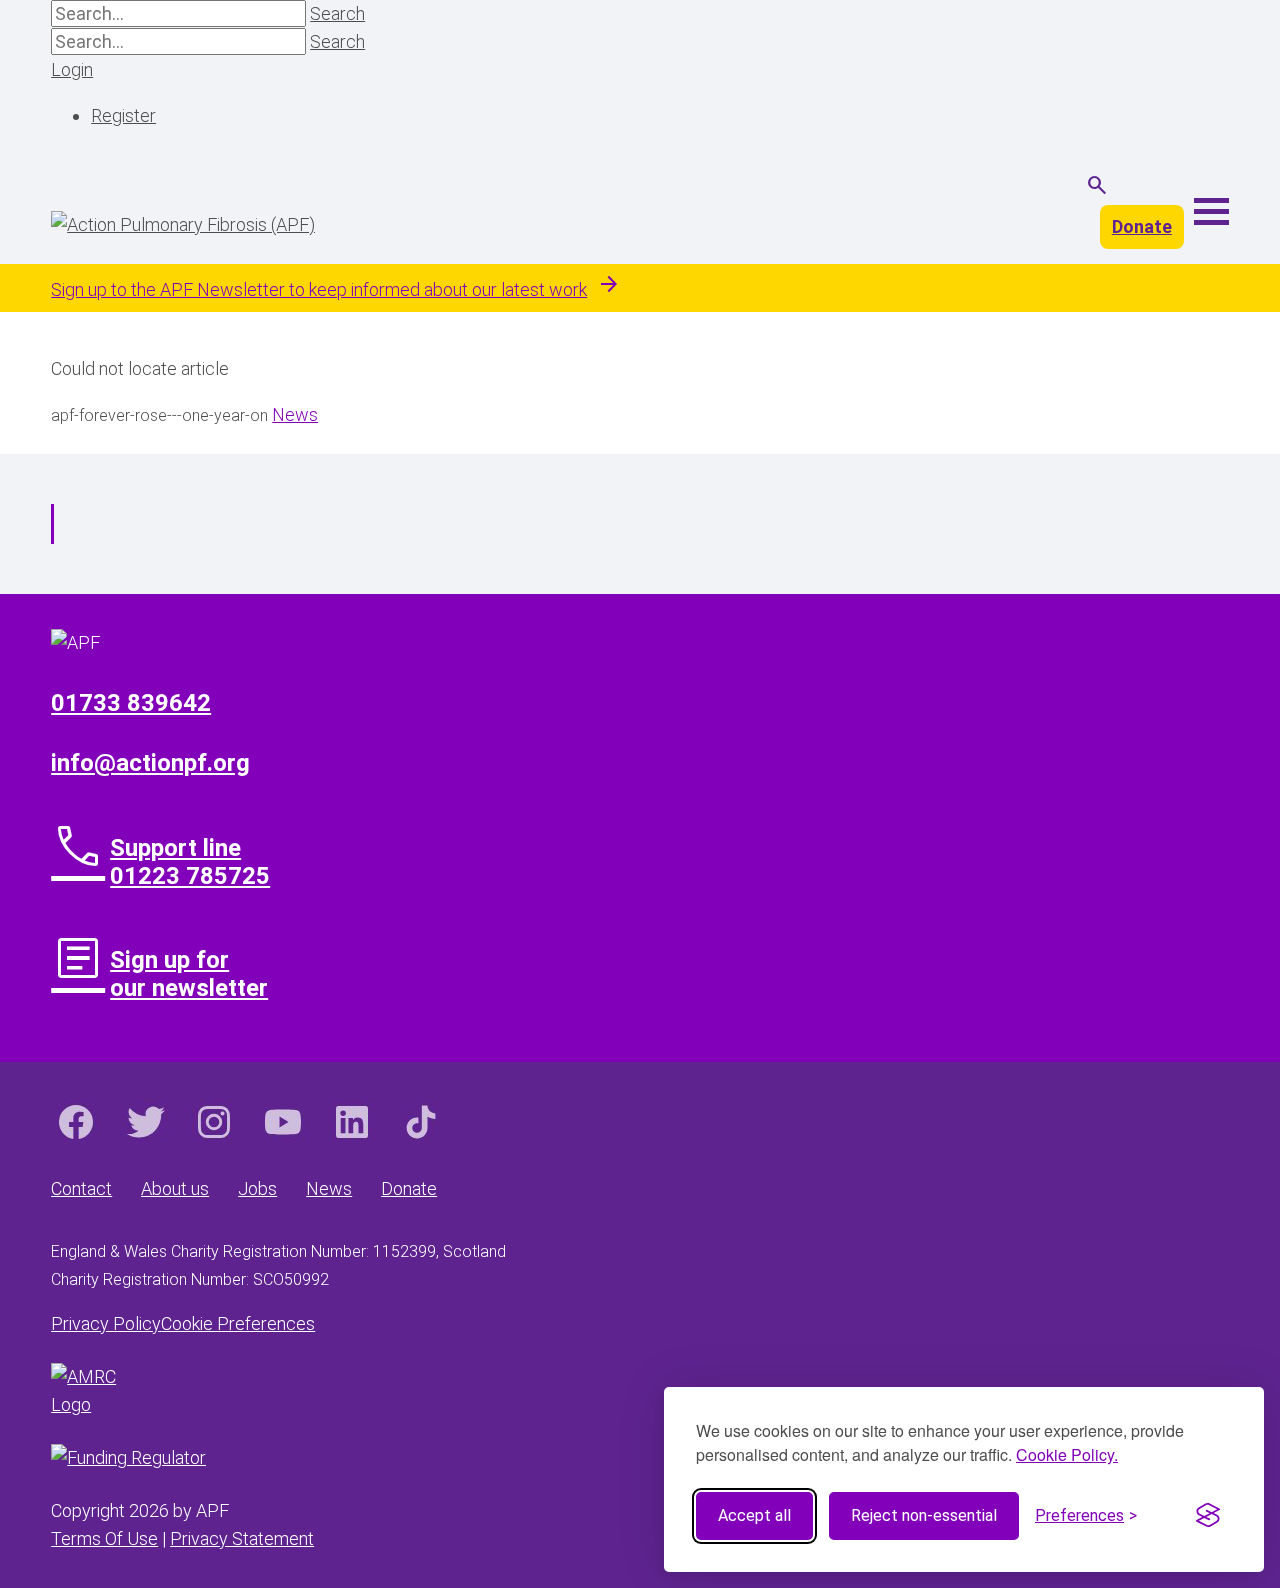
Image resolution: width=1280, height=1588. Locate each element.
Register (123, 115)
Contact (81, 1188)
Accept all (754, 1515)
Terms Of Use (104, 1538)
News (295, 414)
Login (72, 69)
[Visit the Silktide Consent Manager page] (1208, 1516)
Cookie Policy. (1067, 1454)
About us (175, 1188)
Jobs (257, 1188)
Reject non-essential (924, 1515)
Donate (1142, 226)
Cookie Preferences (238, 1323)
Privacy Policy (106, 1323)
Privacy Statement (242, 1538)
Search (337, 13)
